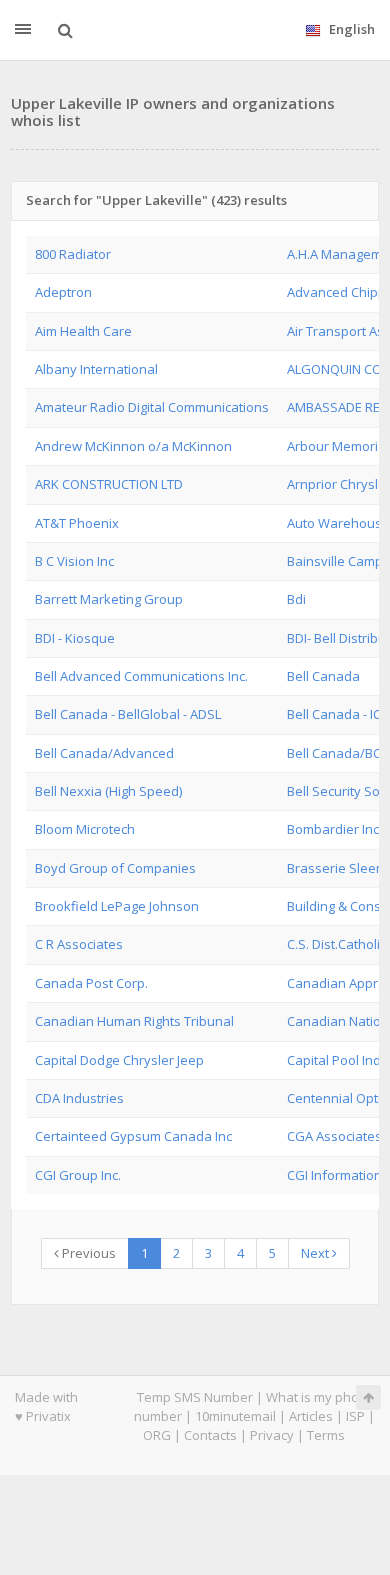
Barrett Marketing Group (109, 599)
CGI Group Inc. (78, 1175)
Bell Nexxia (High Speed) (108, 791)
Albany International (96, 369)
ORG (157, 1435)
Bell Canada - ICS (338, 714)
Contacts (210, 1435)
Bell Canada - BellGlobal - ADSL (128, 714)
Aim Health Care (83, 331)
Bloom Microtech (85, 829)
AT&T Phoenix (77, 523)
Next (316, 1253)
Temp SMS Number (195, 1397)
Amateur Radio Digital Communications (152, 407)
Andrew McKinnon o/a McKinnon (133, 446)
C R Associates (79, 944)
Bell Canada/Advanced (104, 753)
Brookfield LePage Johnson (117, 906)
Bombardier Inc (333, 829)
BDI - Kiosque (75, 638)
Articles (311, 1416)
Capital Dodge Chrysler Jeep (119, 1060)
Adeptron (63, 292)
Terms (326, 1435)
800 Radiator (73, 254)
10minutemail (235, 1416)
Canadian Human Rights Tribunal (134, 1021)
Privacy (272, 1435)
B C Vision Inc (74, 561)
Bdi (296, 599)
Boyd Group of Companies (115, 868)
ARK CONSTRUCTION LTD (109, 484)
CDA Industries (79, 1098)
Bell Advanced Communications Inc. (141, 676)
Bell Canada (323, 676)
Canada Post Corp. (91, 983)
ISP (355, 1416)
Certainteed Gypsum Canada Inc (133, 1136)
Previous (87, 1253)
